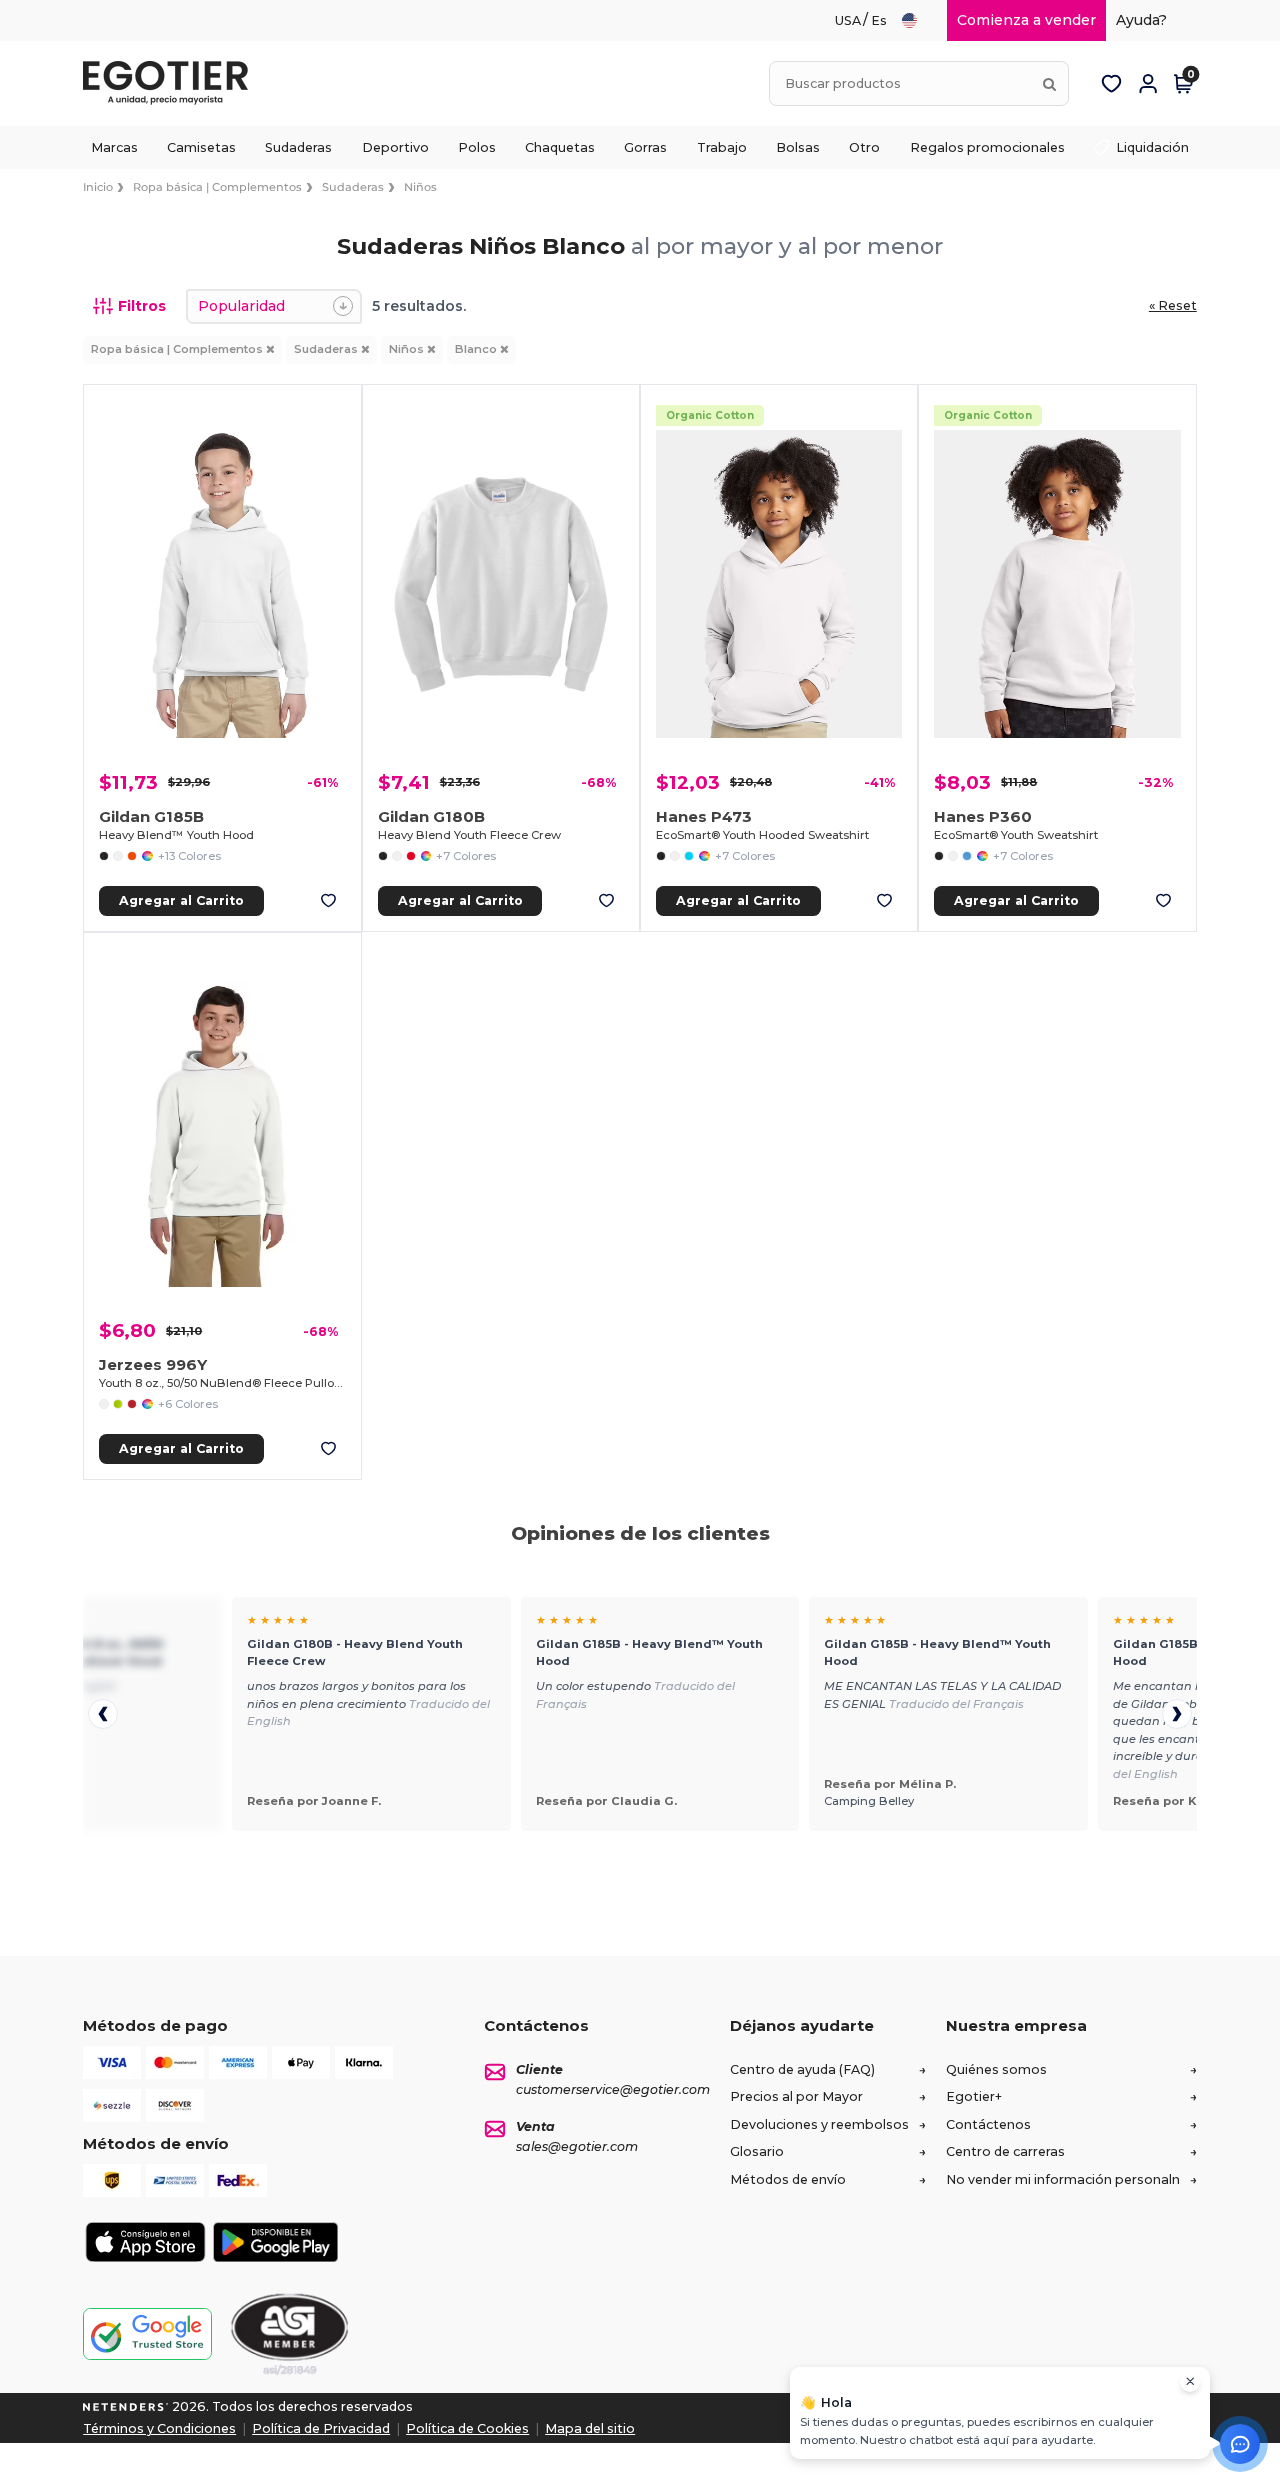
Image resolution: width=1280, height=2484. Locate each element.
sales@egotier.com (577, 2146)
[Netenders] (126, 2406)
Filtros (142, 306)
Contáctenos (988, 2124)
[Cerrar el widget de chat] (1190, 2382)
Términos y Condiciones (159, 2428)
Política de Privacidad (321, 2428)
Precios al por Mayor (796, 2096)
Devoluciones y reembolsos (819, 2124)
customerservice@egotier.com (613, 2089)
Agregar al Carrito (181, 900)
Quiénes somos (996, 2069)
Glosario (757, 2151)
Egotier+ (974, 2096)
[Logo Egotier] (173, 83)
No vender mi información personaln (1063, 2179)
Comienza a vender (1026, 20)
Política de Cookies (467, 2428)
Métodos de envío (788, 2179)
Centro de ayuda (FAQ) (802, 2069)
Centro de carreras (1005, 2151)
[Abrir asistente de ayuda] (1240, 2444)
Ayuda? (1141, 20)
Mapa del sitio (590, 2428)
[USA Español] (918, 20)
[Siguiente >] (1177, 1714)
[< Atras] (103, 1714)
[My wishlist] (1112, 84)
